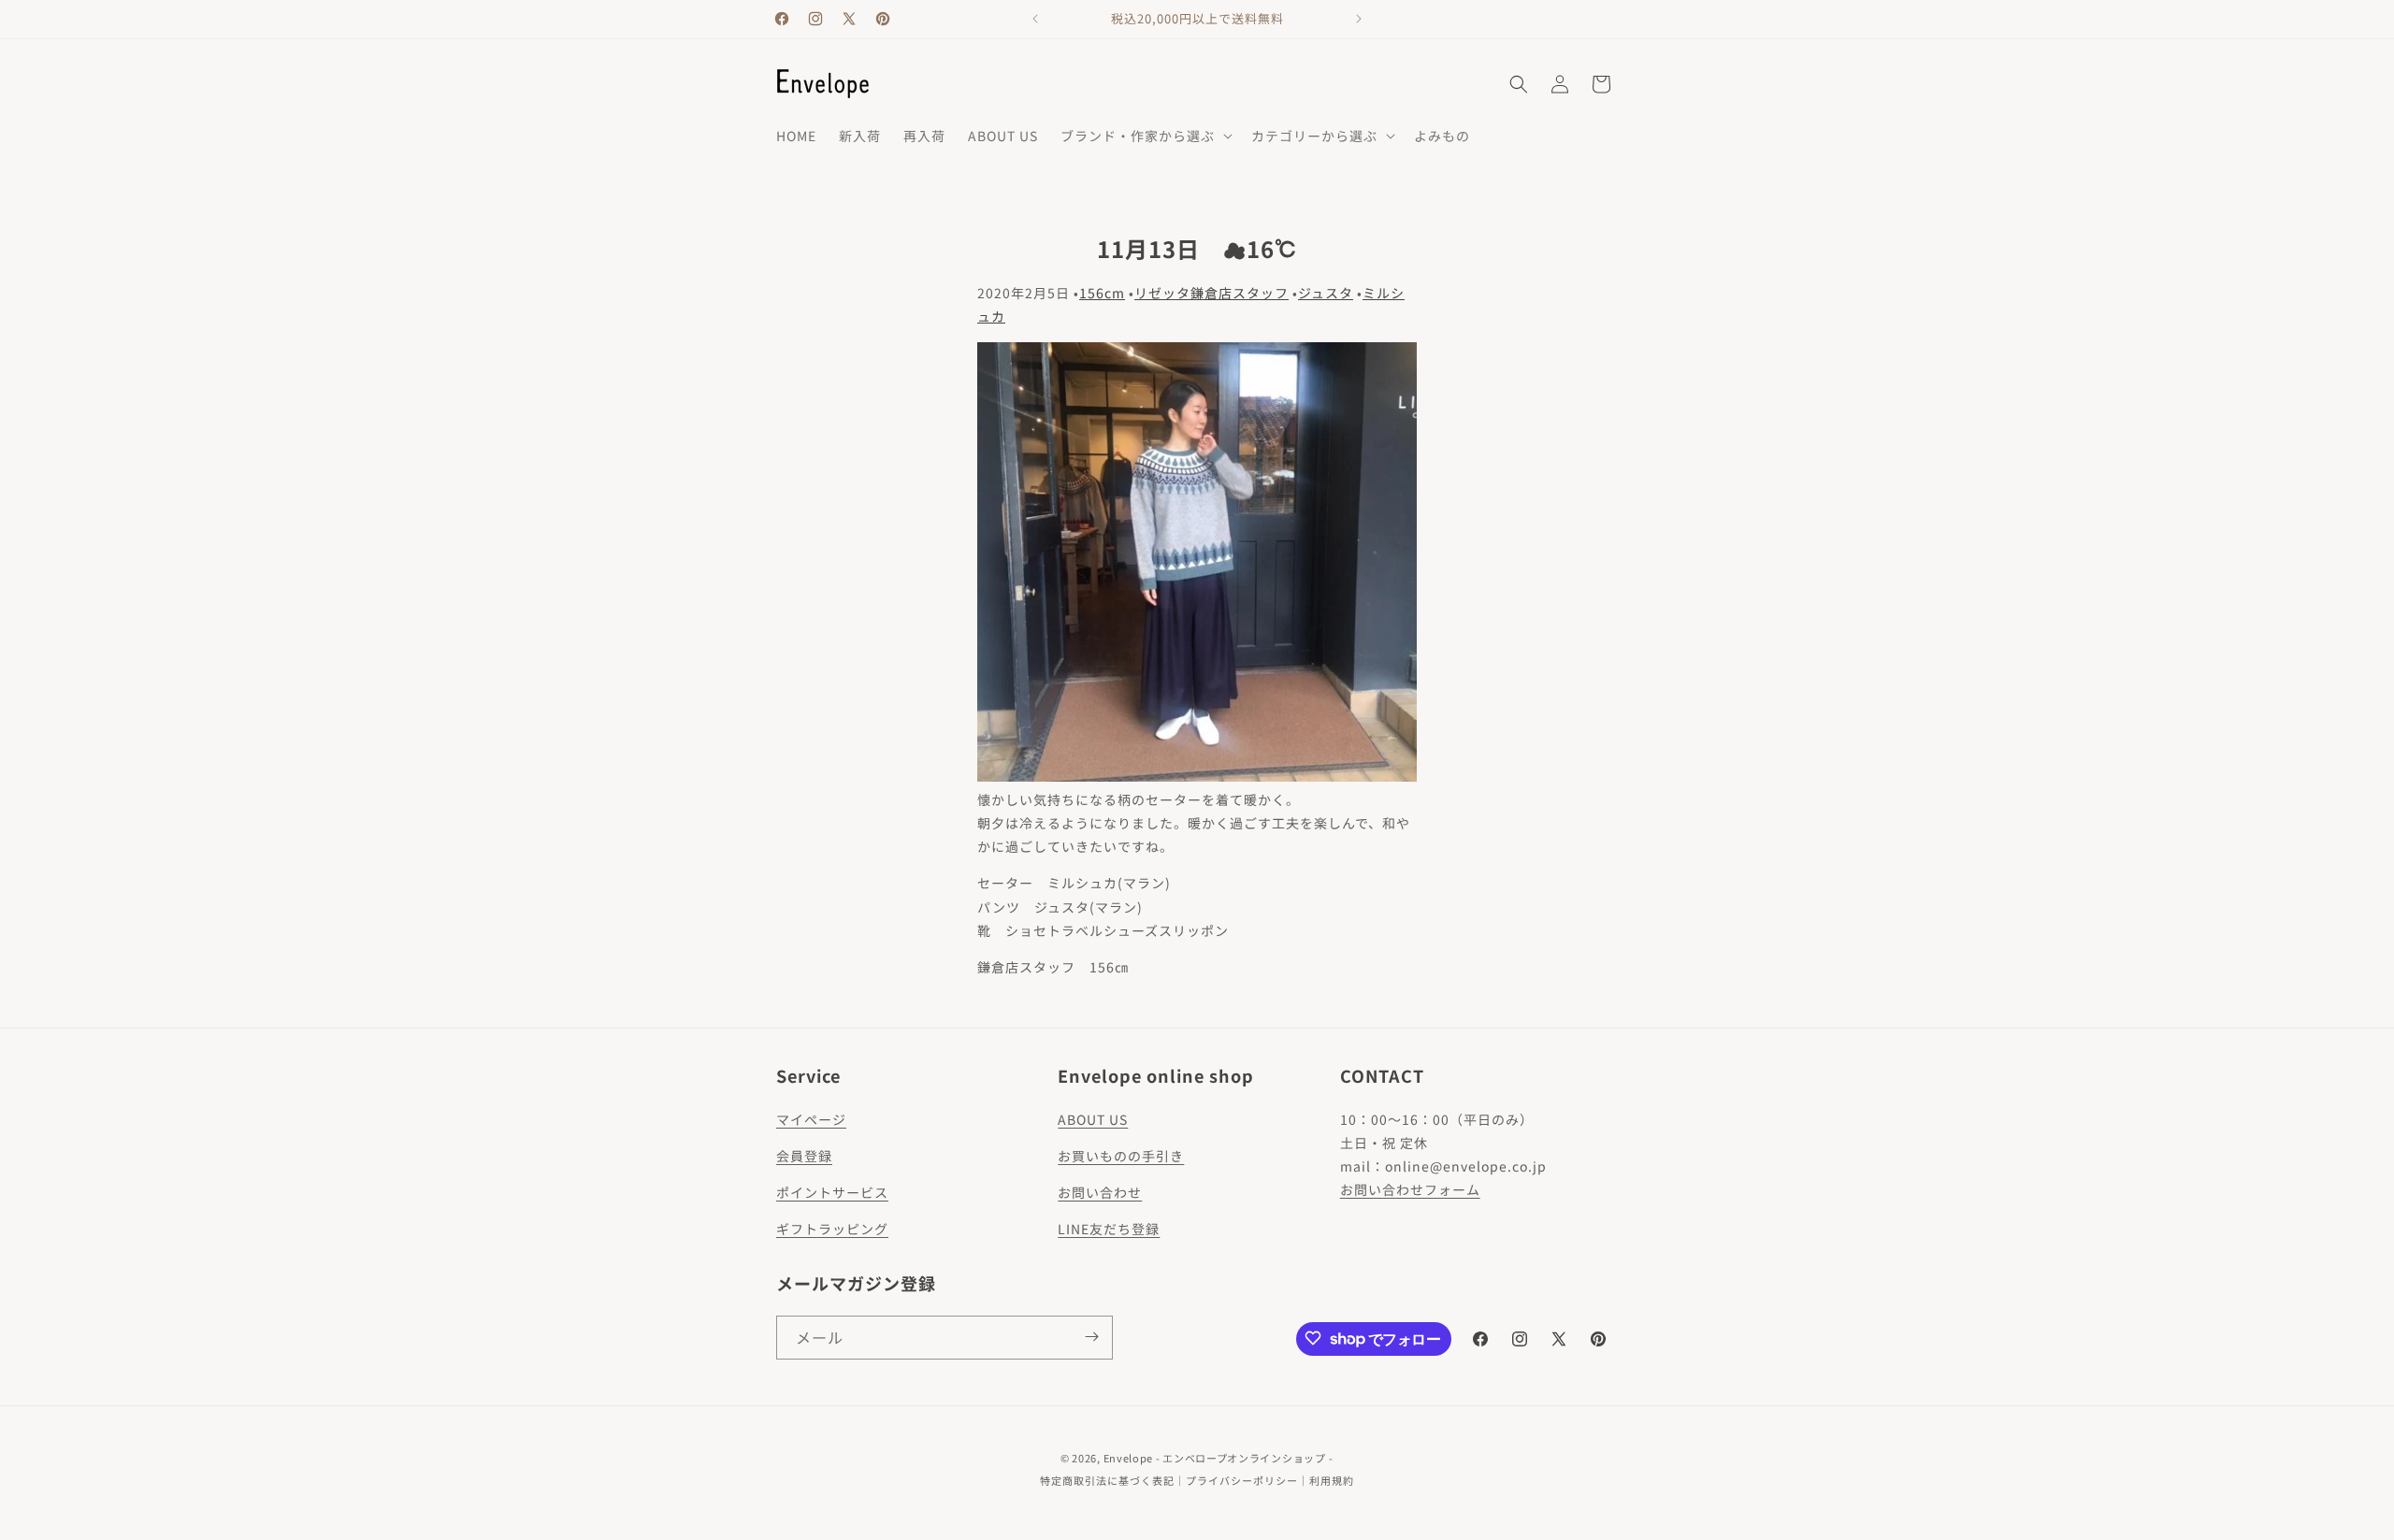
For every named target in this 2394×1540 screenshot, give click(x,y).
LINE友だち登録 (1109, 1229)
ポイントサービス (832, 1192)
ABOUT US (1093, 1119)
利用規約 (1332, 1480)
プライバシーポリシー (1242, 1480)
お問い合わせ (1100, 1192)
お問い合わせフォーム (1410, 1189)
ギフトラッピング (832, 1229)
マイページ (811, 1119)
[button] (1145, 136)
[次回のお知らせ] (1359, 19)
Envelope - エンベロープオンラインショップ (1215, 1458)
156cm (1102, 293)
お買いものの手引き (1121, 1156)
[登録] (1091, 1337)
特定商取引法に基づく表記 (1107, 1480)
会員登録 (804, 1156)
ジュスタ (1326, 293)
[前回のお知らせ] (1035, 19)
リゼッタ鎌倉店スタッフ (1211, 293)
